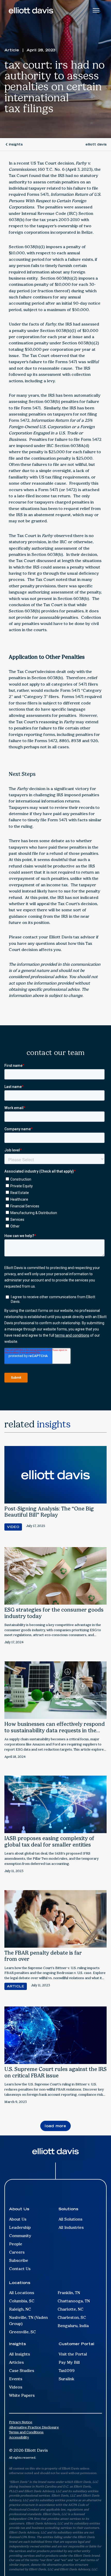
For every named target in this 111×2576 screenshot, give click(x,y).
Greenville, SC (22, 2332)
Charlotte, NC (70, 2309)
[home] (31, 10)
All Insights (19, 2354)
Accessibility (19, 2437)
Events (16, 2379)
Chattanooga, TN (74, 2301)
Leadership (20, 2227)
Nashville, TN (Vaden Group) (28, 2321)
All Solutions (70, 2219)
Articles (16, 2362)
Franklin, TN (69, 2293)
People (16, 2244)
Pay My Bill (69, 2362)
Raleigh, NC (20, 2309)
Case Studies (22, 2371)
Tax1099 (67, 2371)
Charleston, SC (72, 2317)
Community (20, 2236)
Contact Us (20, 2269)
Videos (16, 2387)
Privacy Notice (21, 2422)
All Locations (22, 2293)
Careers (17, 2252)
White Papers (22, 2395)
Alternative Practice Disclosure (34, 2427)
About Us (18, 2219)
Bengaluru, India (73, 2326)
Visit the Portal (73, 2354)
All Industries (71, 2227)
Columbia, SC (22, 2301)
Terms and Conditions (26, 2432)
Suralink (66, 2379)
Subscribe (19, 2260)
